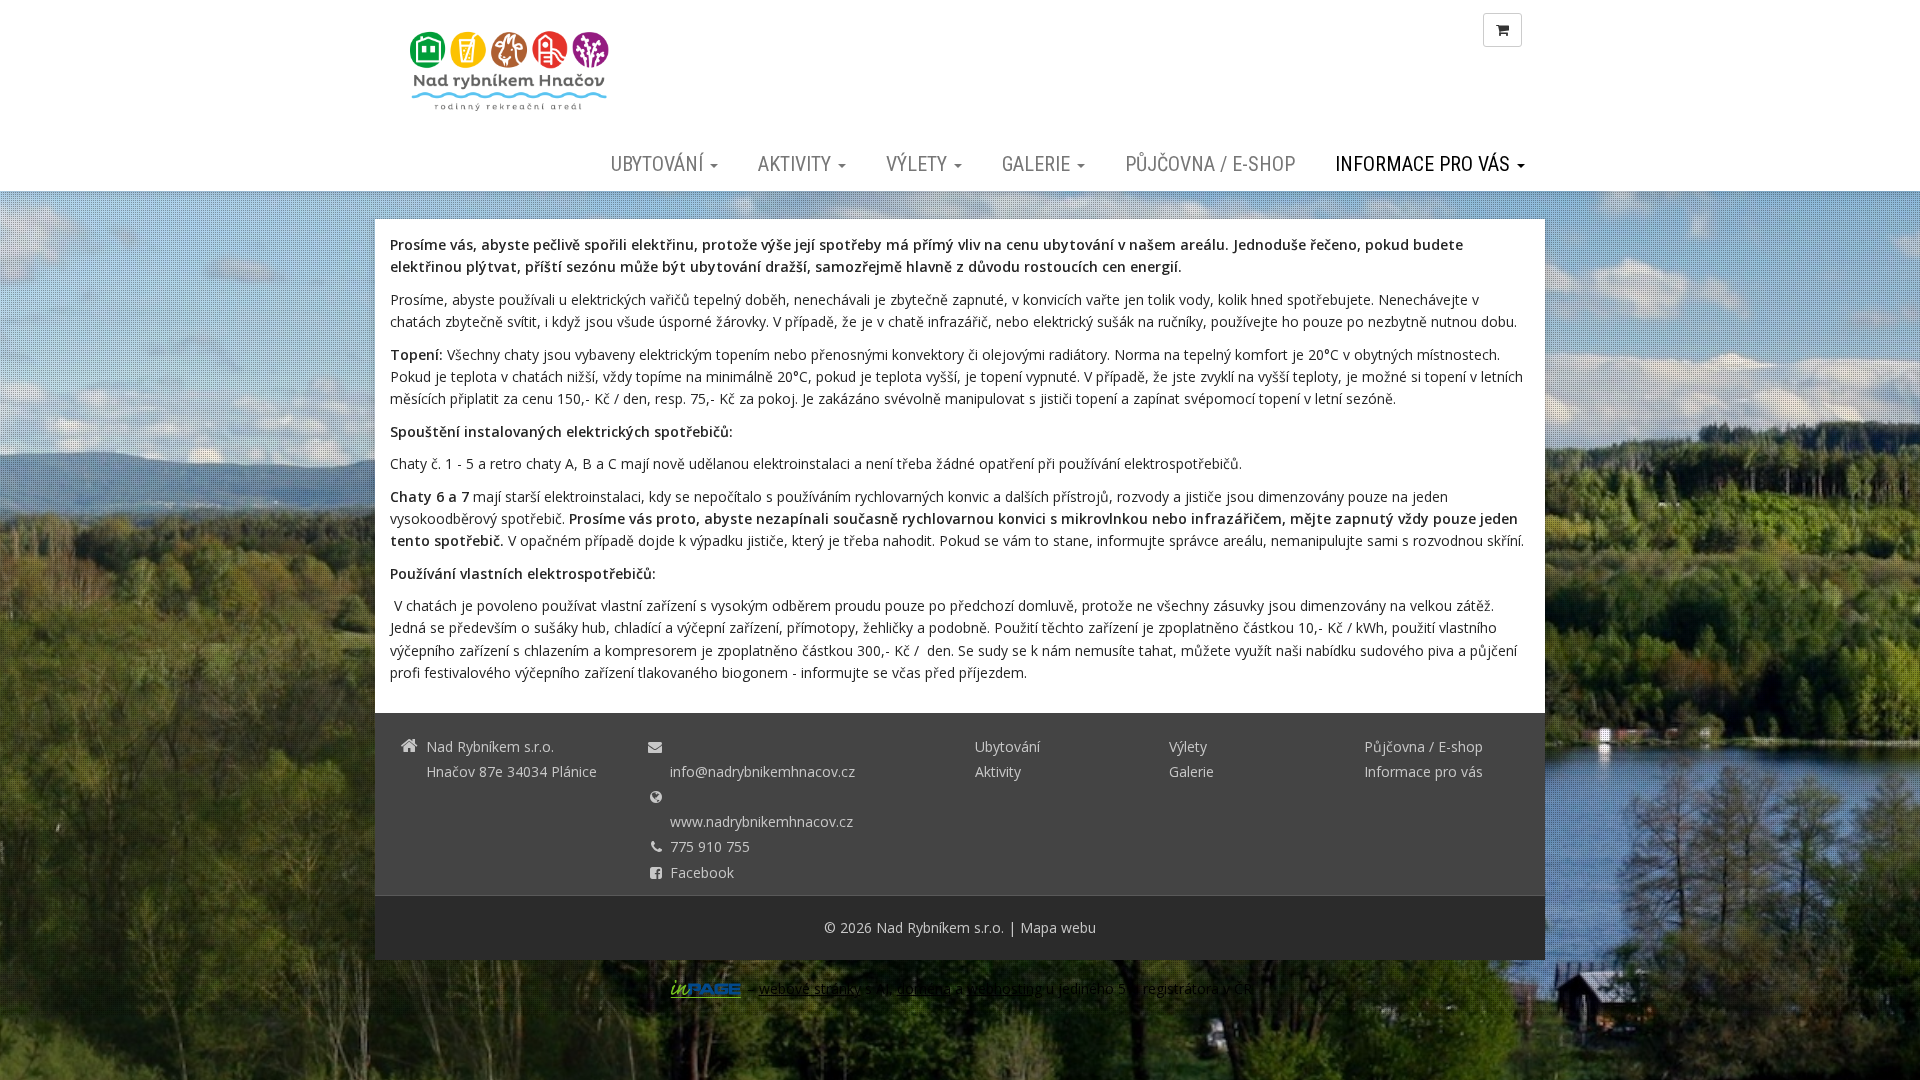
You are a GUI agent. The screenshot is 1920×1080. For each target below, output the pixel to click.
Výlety (919, 164)
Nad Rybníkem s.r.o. (940, 927)
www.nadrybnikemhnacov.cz (761, 821)
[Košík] (1502, 30)
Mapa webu (1058, 927)
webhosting (1004, 988)
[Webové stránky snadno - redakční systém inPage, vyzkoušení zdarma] (706, 989)
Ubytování (659, 164)
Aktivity (797, 164)
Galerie (1038, 164)
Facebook (702, 872)
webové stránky (810, 988)
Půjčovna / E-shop (1210, 164)
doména (924, 988)
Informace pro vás (1425, 164)
